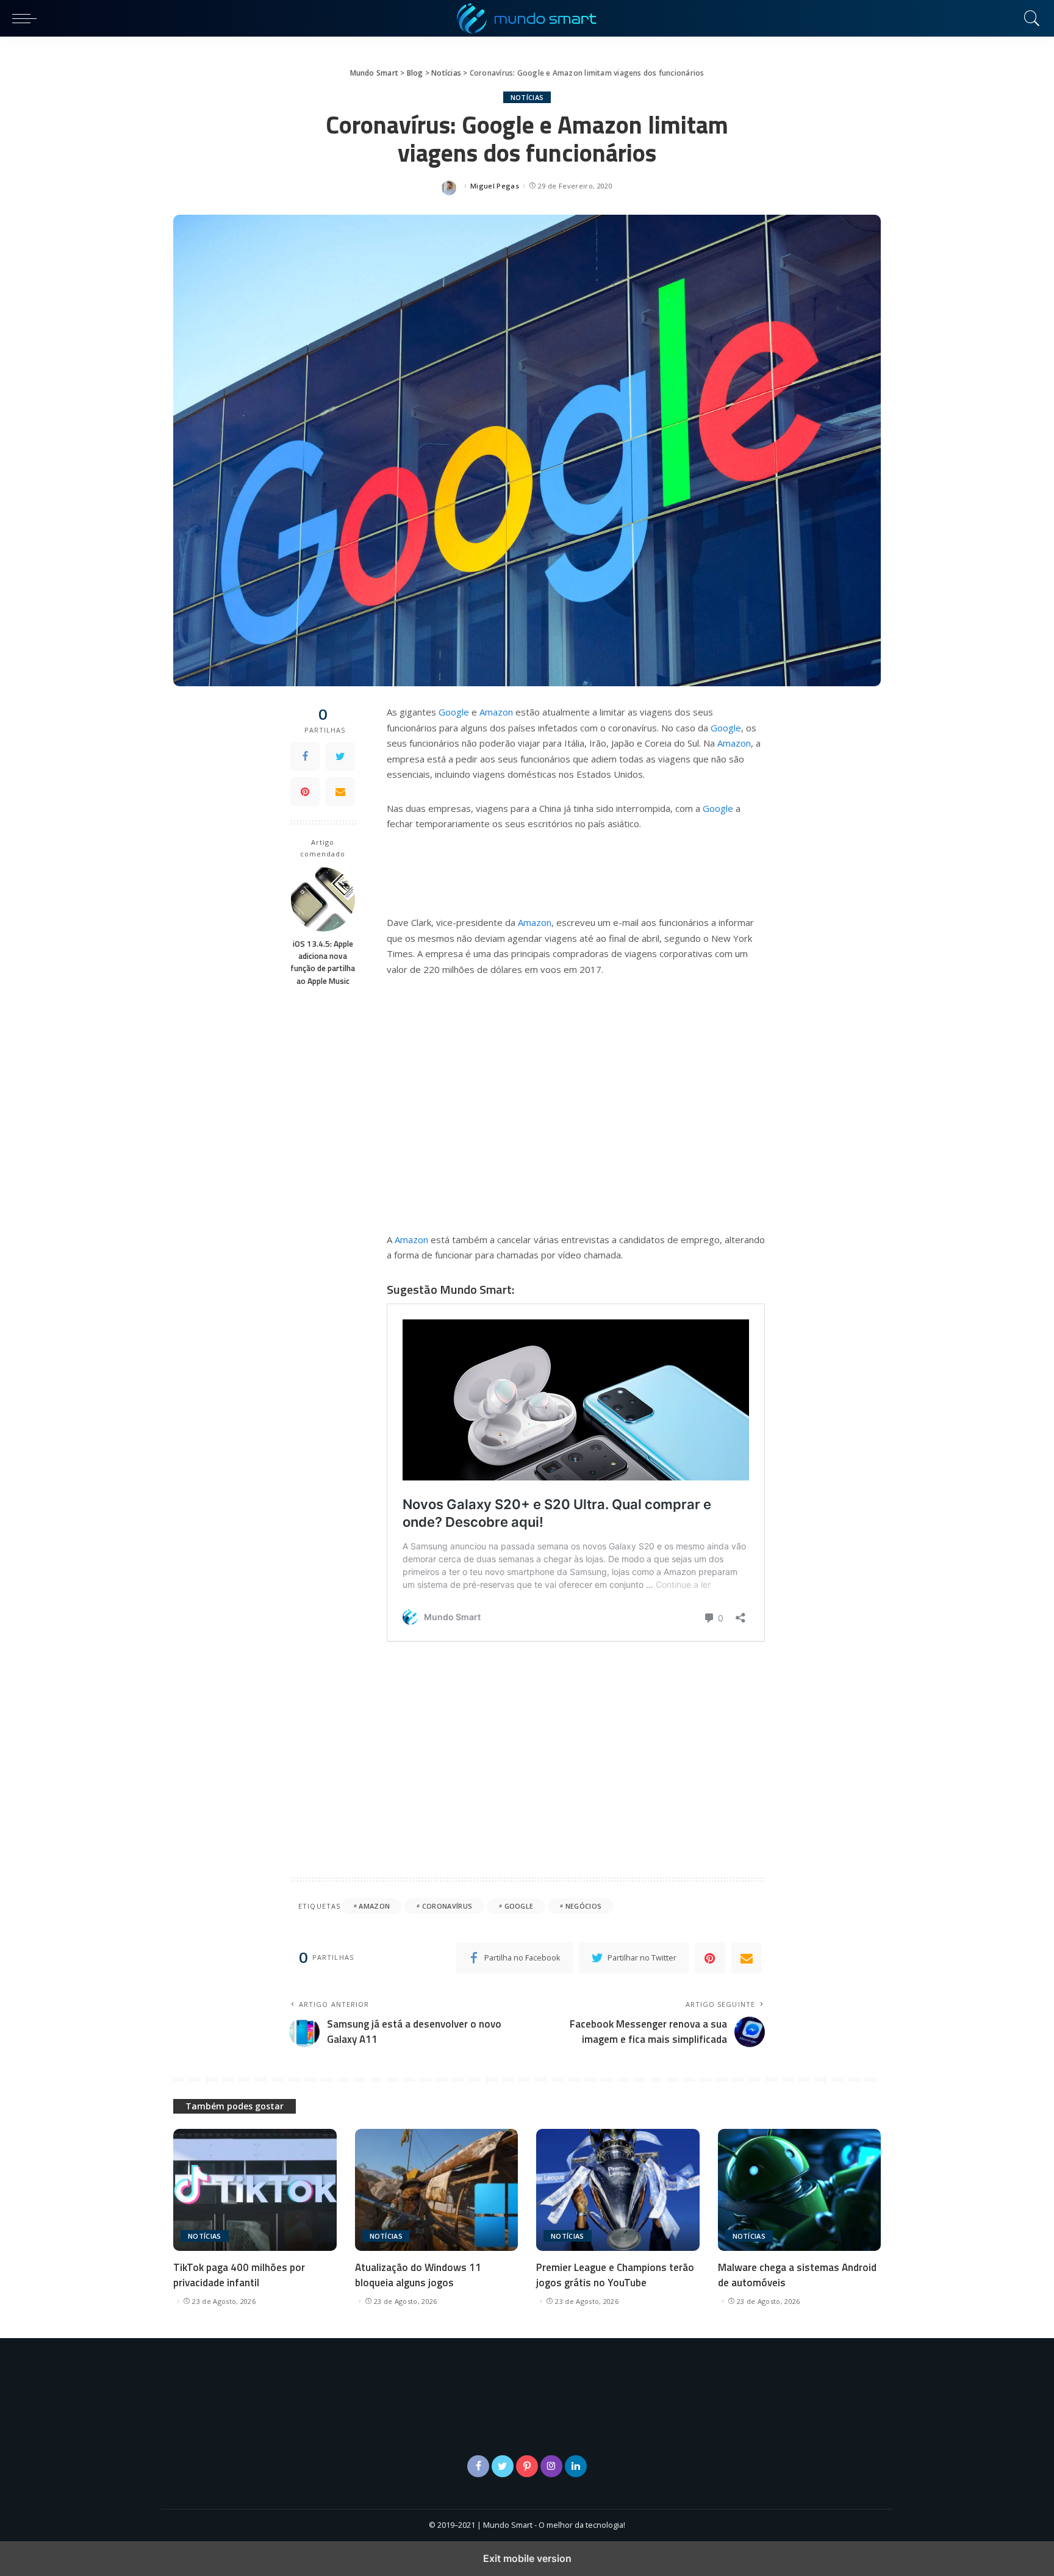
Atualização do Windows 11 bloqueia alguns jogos (418, 2275)
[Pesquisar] (1029, 18)
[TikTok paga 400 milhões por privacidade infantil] (255, 2190)
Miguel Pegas (495, 186)
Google (454, 712)
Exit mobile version (527, 2558)
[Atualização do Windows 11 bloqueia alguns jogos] (437, 2190)
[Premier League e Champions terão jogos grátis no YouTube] (618, 2190)
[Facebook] (305, 757)
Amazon (496, 712)
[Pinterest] (305, 792)
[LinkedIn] (576, 2466)
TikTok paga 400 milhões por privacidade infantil (239, 2275)
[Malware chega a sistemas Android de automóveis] (800, 2190)
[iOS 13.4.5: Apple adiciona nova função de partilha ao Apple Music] (323, 899)
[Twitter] (340, 757)
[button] (27, 18)
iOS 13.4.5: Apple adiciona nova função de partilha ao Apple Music (323, 962)
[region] (576, 1102)
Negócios (584, 1906)
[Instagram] (551, 2466)
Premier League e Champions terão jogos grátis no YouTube (615, 2275)
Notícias (527, 97)
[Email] (340, 792)
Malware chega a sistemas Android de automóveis (797, 2275)
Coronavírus (447, 1906)
